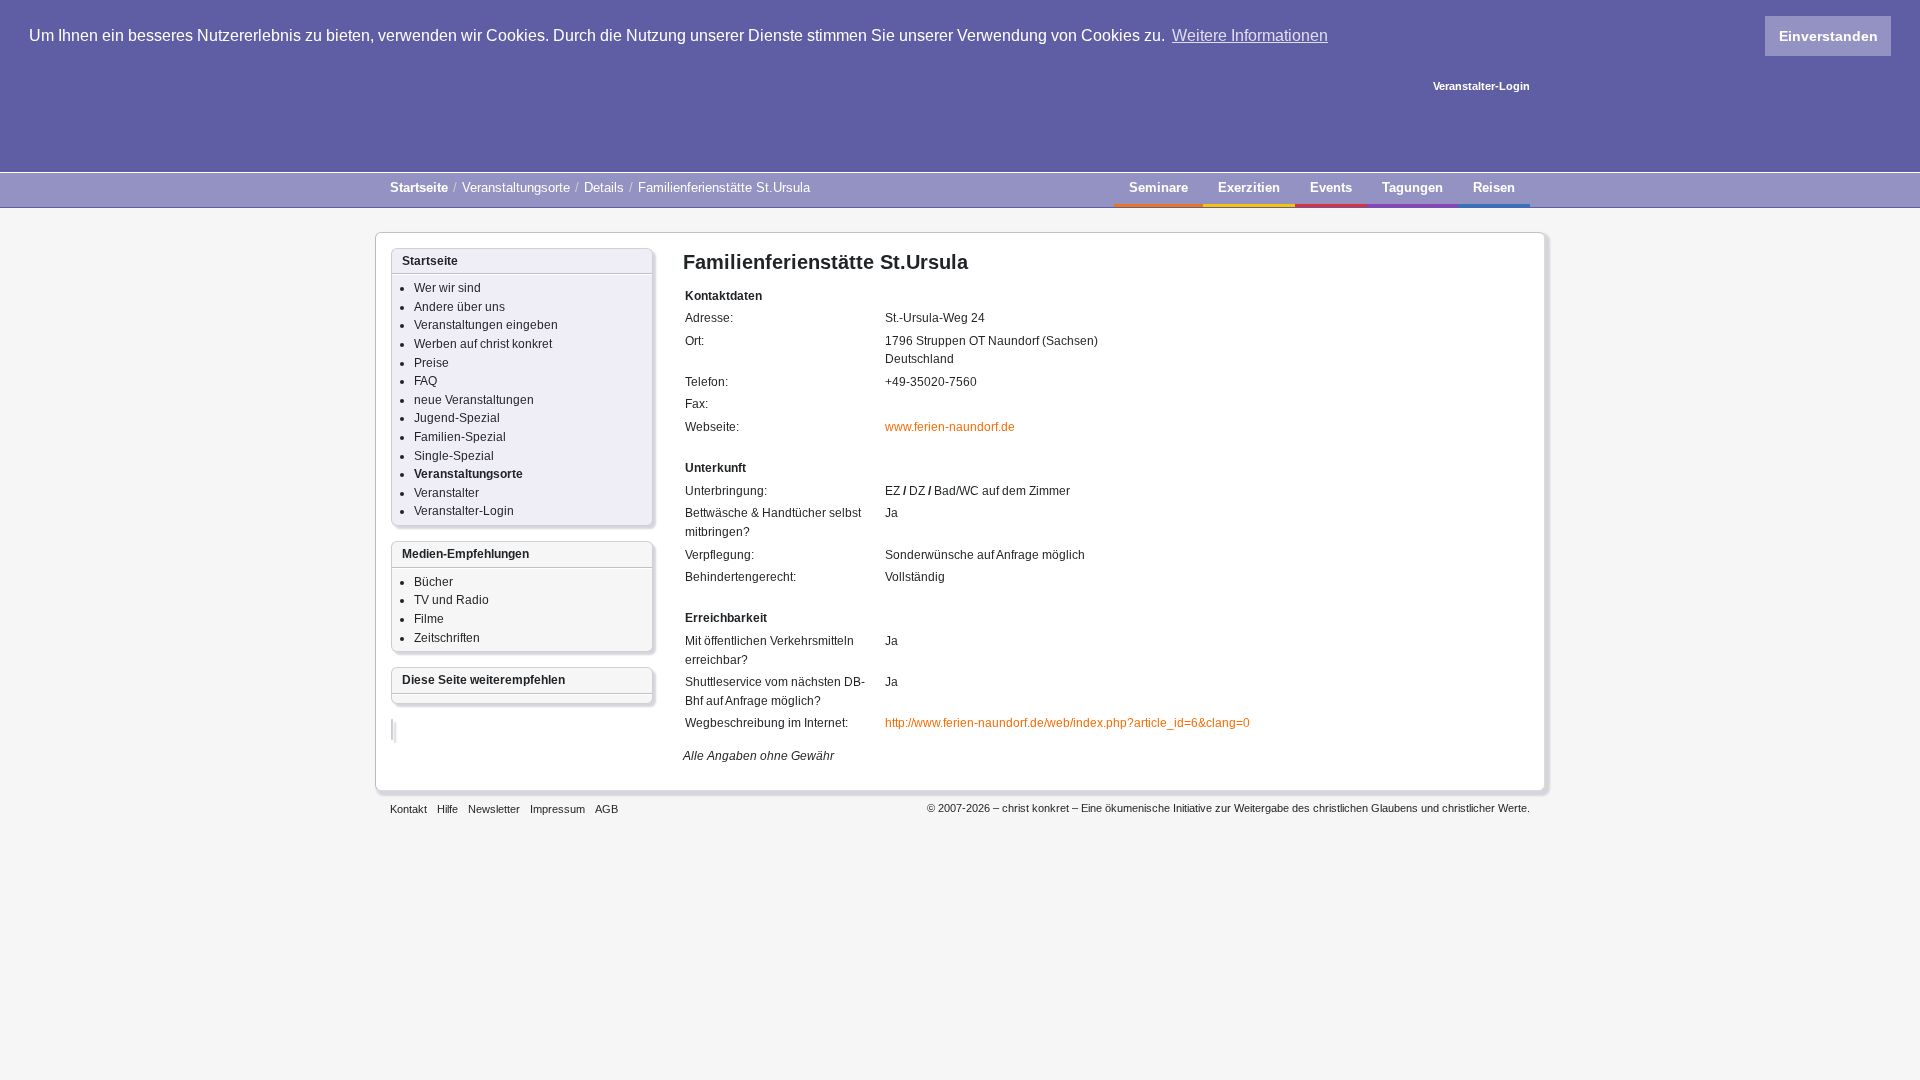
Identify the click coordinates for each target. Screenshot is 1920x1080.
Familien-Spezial (460, 437)
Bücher (433, 582)
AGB (606, 809)
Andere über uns (459, 307)
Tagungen (1412, 187)
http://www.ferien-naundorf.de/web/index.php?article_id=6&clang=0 (1067, 723)
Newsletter (494, 809)
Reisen (1494, 187)
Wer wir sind (447, 288)
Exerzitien (1249, 187)
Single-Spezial (454, 456)
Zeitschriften (447, 638)
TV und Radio (451, 600)
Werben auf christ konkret (483, 344)
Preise (431, 363)
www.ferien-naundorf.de (950, 427)
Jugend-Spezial (457, 418)
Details (604, 187)
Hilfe (447, 809)
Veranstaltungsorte (516, 187)
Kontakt (408, 809)
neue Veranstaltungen (474, 400)
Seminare (1158, 187)
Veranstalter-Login (1481, 86)
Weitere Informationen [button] (1250, 35)
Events (1331, 187)
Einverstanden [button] (1828, 36)
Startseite (419, 187)
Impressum (557, 809)
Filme (429, 619)
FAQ (425, 381)
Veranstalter (446, 493)
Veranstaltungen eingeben (486, 325)
